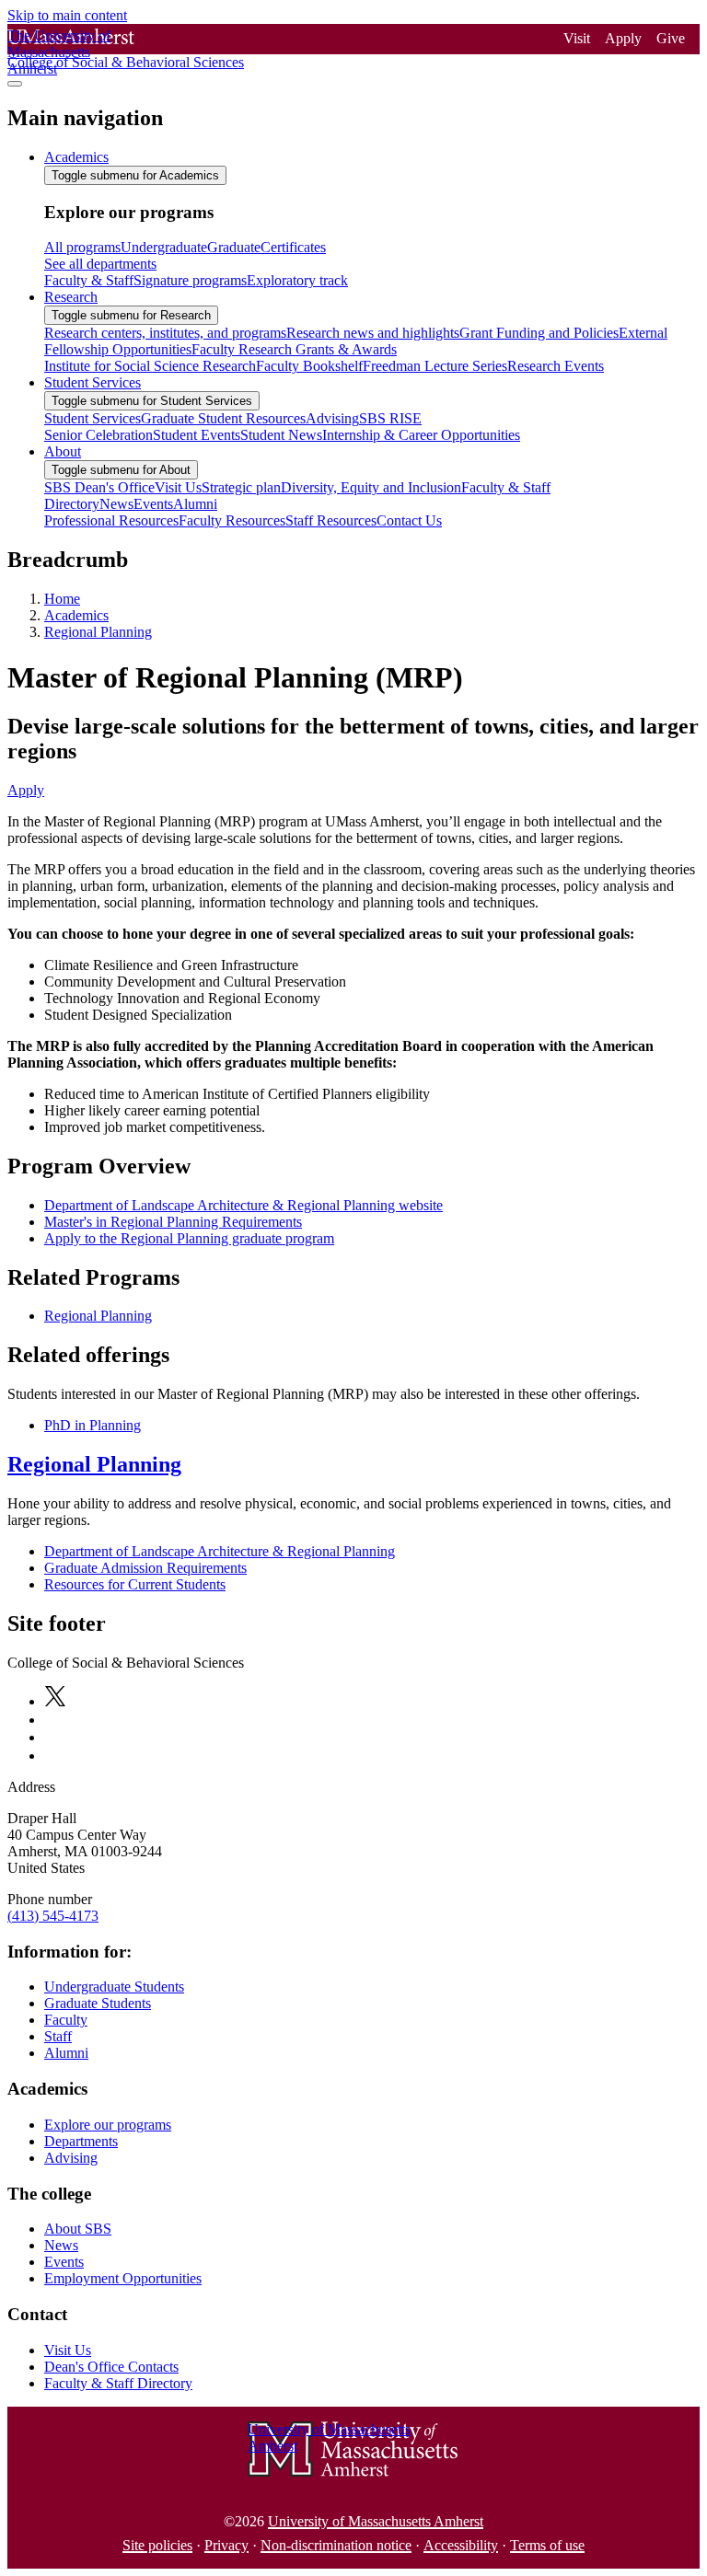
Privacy (226, 2545)
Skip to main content (67, 15)
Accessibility (461, 2545)
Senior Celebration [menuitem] (99, 435)
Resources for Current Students (135, 1584)
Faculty (66, 2020)
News (61, 2245)
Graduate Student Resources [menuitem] (223, 418)
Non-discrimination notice (336, 2545)
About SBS (78, 2229)
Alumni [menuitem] (195, 504)
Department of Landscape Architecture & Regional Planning (220, 1551)
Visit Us (68, 2350)
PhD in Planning (93, 1425)
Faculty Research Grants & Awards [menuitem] (294, 349)
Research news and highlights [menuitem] (373, 333)
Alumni (66, 2053)
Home (62, 599)
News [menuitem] (116, 504)
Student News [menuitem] (281, 435)
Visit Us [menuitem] (178, 487)
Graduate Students (98, 2003)
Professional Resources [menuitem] (111, 520)
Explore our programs (108, 2125)
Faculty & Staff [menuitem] (89, 280)
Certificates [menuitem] (293, 247)
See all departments (100, 264)
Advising (71, 2158)
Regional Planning (98, 632)
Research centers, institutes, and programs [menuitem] (165, 333)
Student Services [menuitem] (93, 382)
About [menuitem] (63, 451)
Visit (577, 38)
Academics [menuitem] (76, 157)
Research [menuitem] (71, 297)
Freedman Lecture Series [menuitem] (435, 366)
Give (671, 38)
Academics (76, 615)
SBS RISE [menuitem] (390, 418)
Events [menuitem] (153, 504)
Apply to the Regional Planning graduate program (189, 1238)
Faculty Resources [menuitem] (232, 520)
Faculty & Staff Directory (118, 2383)
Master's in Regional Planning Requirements (173, 1222)
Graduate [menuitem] (234, 247)
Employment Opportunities (123, 2278)
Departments (81, 2141)
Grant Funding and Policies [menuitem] (539, 333)
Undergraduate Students (114, 1987)
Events (64, 2262)
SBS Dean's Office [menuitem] (99, 487)
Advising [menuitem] (332, 418)
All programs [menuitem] (82, 247)
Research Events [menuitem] (556, 366)
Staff (58, 2036)
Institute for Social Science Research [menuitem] (150, 366)
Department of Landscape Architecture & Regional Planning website (243, 1205)
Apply (623, 38)
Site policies (157, 2545)
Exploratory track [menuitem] (297, 280)
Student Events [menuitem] (197, 435)
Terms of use (547, 2545)
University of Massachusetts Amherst (376, 2521)
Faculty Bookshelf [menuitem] (309, 366)
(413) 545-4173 (53, 1916)
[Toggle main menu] (15, 84)
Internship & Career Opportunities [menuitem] (421, 435)
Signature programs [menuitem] (190, 280)
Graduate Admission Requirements (145, 1568)
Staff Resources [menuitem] (331, 520)
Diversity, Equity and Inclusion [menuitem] (371, 487)
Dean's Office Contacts (111, 2367)
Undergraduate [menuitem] (164, 247)
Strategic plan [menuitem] (241, 487)
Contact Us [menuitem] (409, 520)
